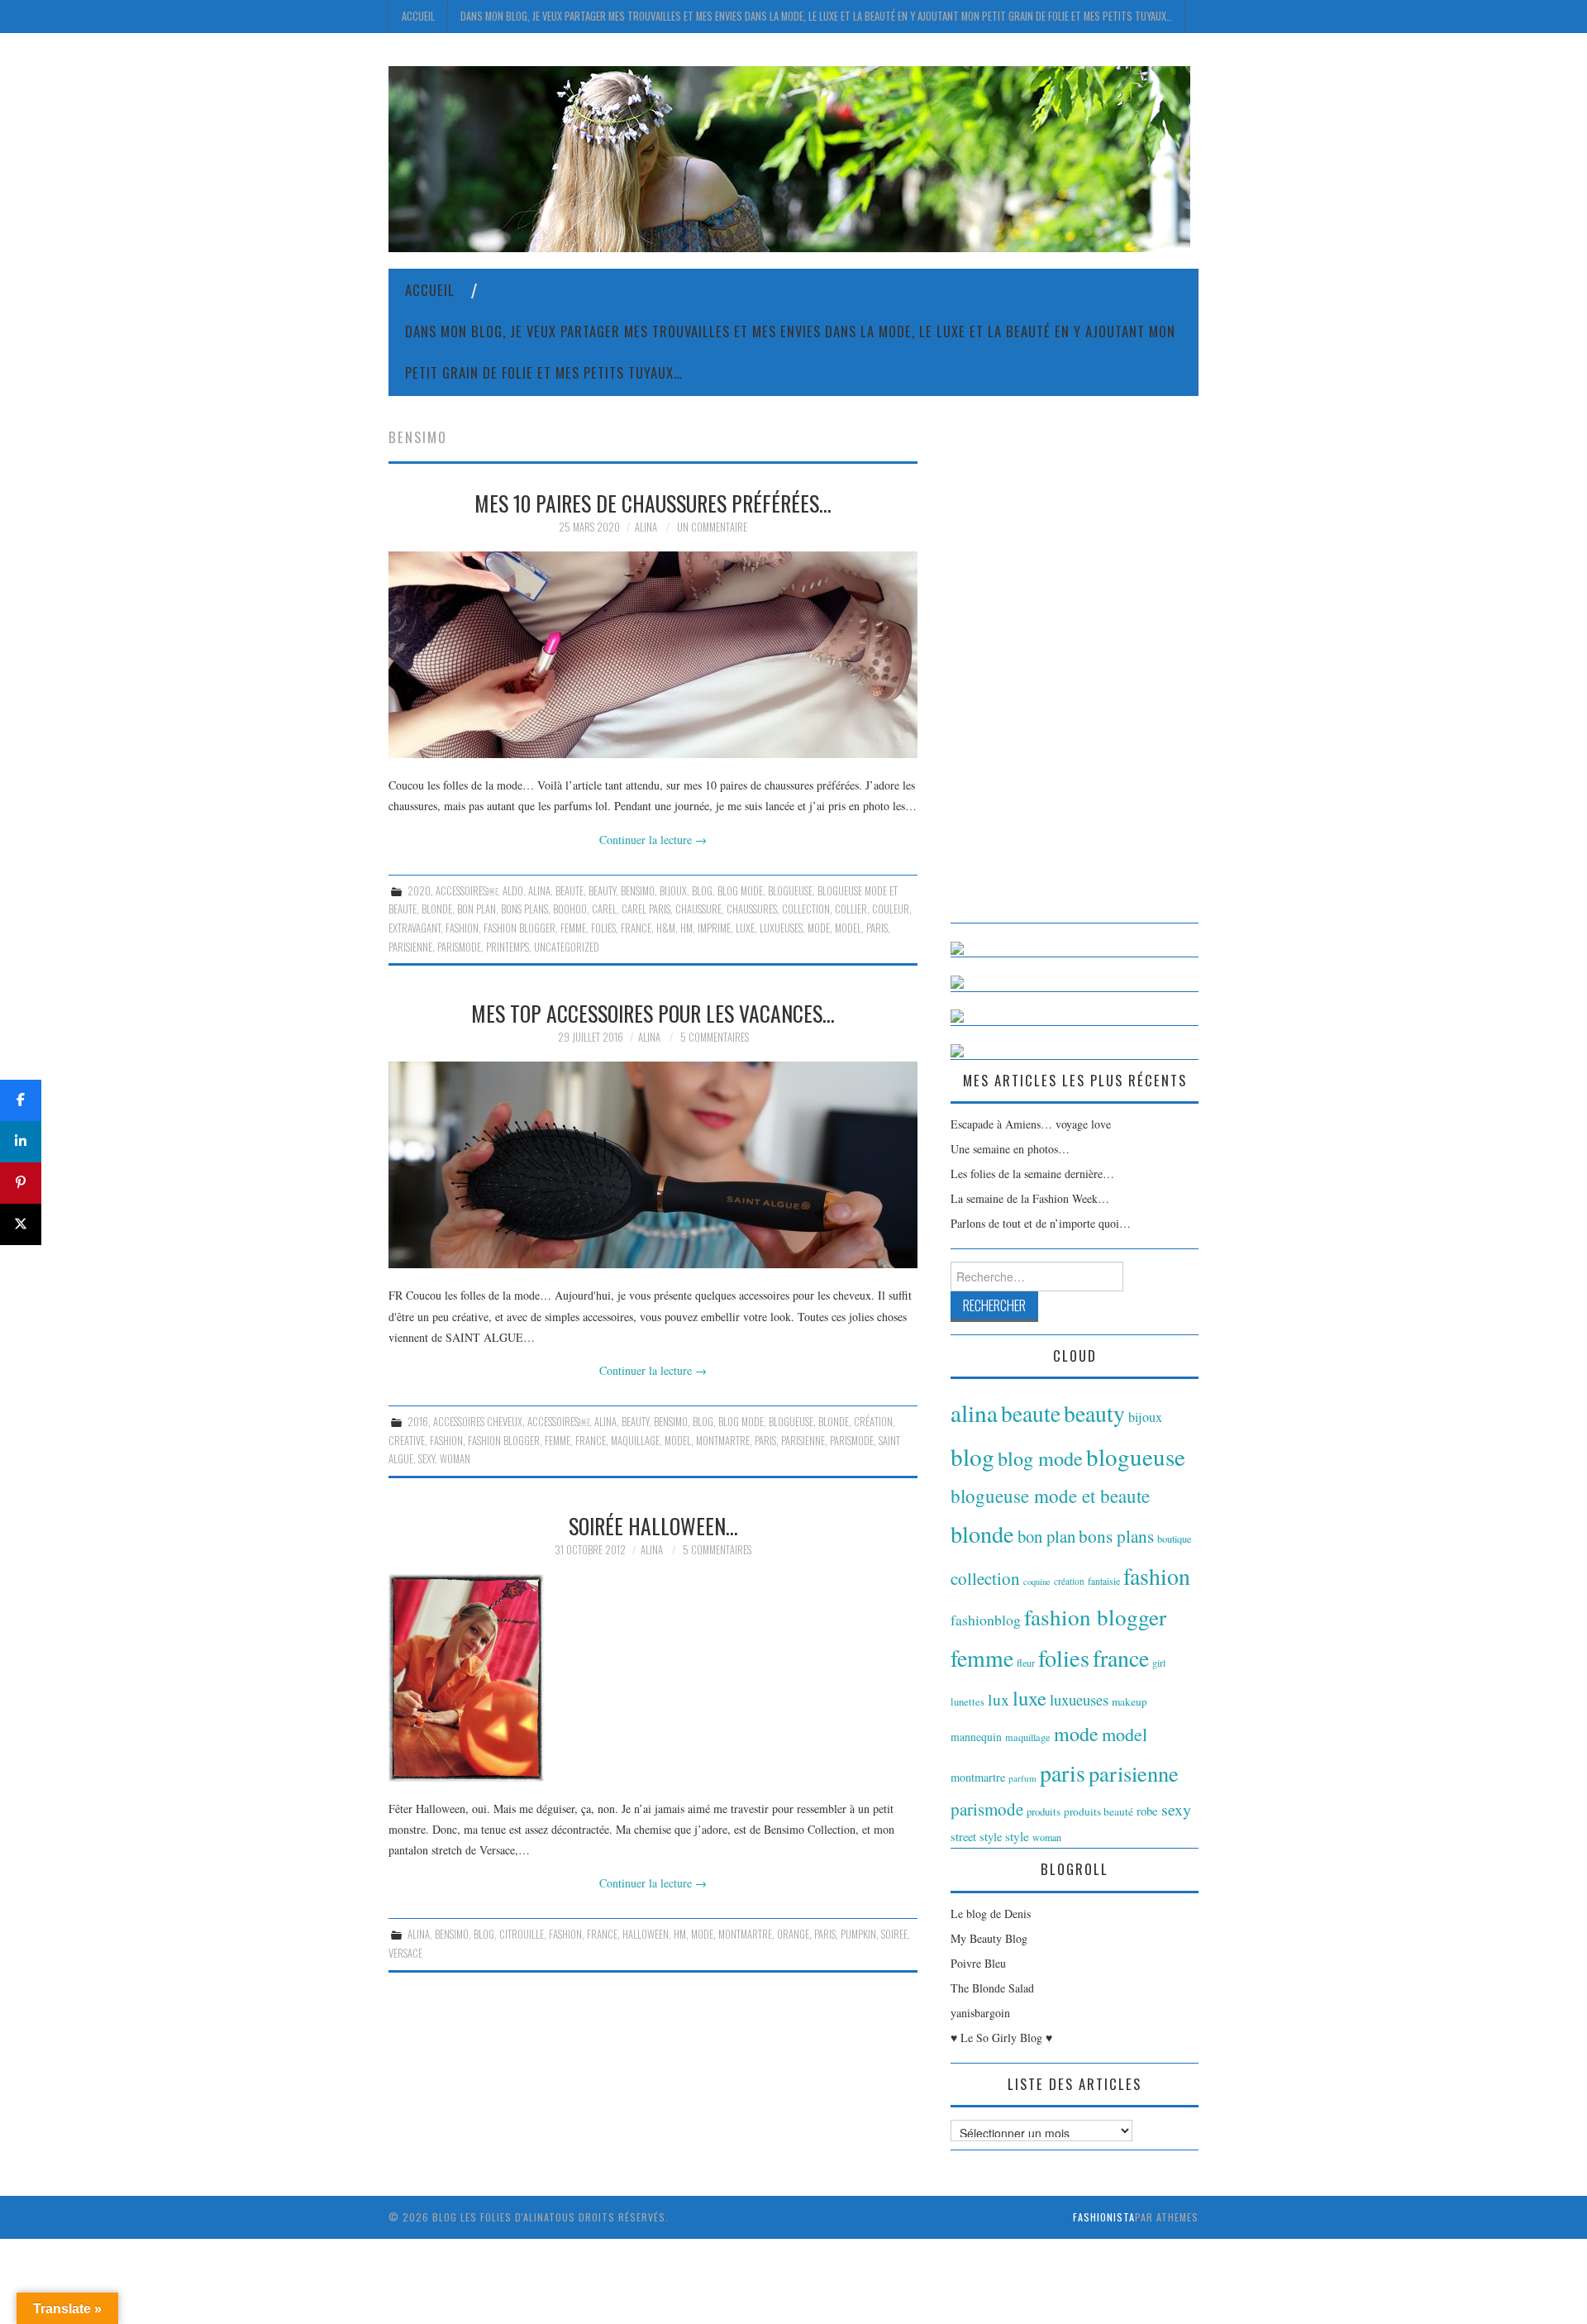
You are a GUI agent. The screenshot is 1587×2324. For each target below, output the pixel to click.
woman (455, 1459)
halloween (646, 1934)
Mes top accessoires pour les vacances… (653, 1013)
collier (851, 909)
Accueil (418, 16)
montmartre (723, 1441)
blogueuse (790, 891)
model (848, 928)
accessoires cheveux (478, 1422)
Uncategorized (567, 947)
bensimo (638, 891)
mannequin (976, 1737)
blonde (437, 909)
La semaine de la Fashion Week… (1030, 1198)
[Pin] (21, 1183)
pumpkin (858, 1934)
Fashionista (1104, 2217)
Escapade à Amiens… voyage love (1031, 1124)
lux (998, 1699)
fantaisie (1104, 1581)
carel (604, 909)
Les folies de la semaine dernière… (1032, 1174)
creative (407, 1441)
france (636, 928)
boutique (1175, 1539)
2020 (419, 891)
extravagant (415, 928)
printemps (508, 947)
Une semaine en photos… (1010, 1149)
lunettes (967, 1702)
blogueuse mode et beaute (1050, 1496)
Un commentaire (712, 527)
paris (877, 928)
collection (806, 909)
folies (603, 928)
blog (702, 891)
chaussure (698, 909)
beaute (570, 891)
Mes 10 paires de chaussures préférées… (653, 503)
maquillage (635, 1441)
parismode (459, 947)
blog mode (740, 891)
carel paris (646, 909)
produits (1044, 1811)
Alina (646, 527)
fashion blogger (519, 928)
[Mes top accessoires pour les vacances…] (653, 1165)
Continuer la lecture (653, 840)
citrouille (522, 1934)
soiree (894, 1934)
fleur (1026, 1663)
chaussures (752, 909)
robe (1147, 1811)
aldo (513, 891)
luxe (745, 928)
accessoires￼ (467, 891)
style (1017, 1836)
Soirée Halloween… (653, 1525)
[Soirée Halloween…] (653, 1678)
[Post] (21, 1224)
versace (405, 1953)
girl (1159, 1663)
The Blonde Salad (992, 1988)
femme (573, 928)
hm (686, 928)
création (873, 1422)
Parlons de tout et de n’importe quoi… (1041, 1223)
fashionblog (986, 1620)
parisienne (410, 947)
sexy (427, 1459)
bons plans (524, 909)
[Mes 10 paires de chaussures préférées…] (653, 655)
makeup (1129, 1701)
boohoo (570, 909)
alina (539, 891)
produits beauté (1099, 1811)
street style (976, 1837)
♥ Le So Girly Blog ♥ (1001, 2038)
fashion (462, 928)
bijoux (673, 891)
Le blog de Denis (991, 1914)
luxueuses (781, 928)
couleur (891, 909)
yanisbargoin (980, 2013)
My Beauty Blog (989, 1938)
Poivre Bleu (978, 1963)
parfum (1022, 1778)
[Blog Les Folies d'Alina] (789, 157)
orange (793, 1934)
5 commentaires (715, 1037)
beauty (602, 891)
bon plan (477, 909)
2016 (418, 1422)
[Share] (21, 1100)
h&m (666, 928)
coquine (1037, 1582)
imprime (714, 928)
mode (819, 928)
